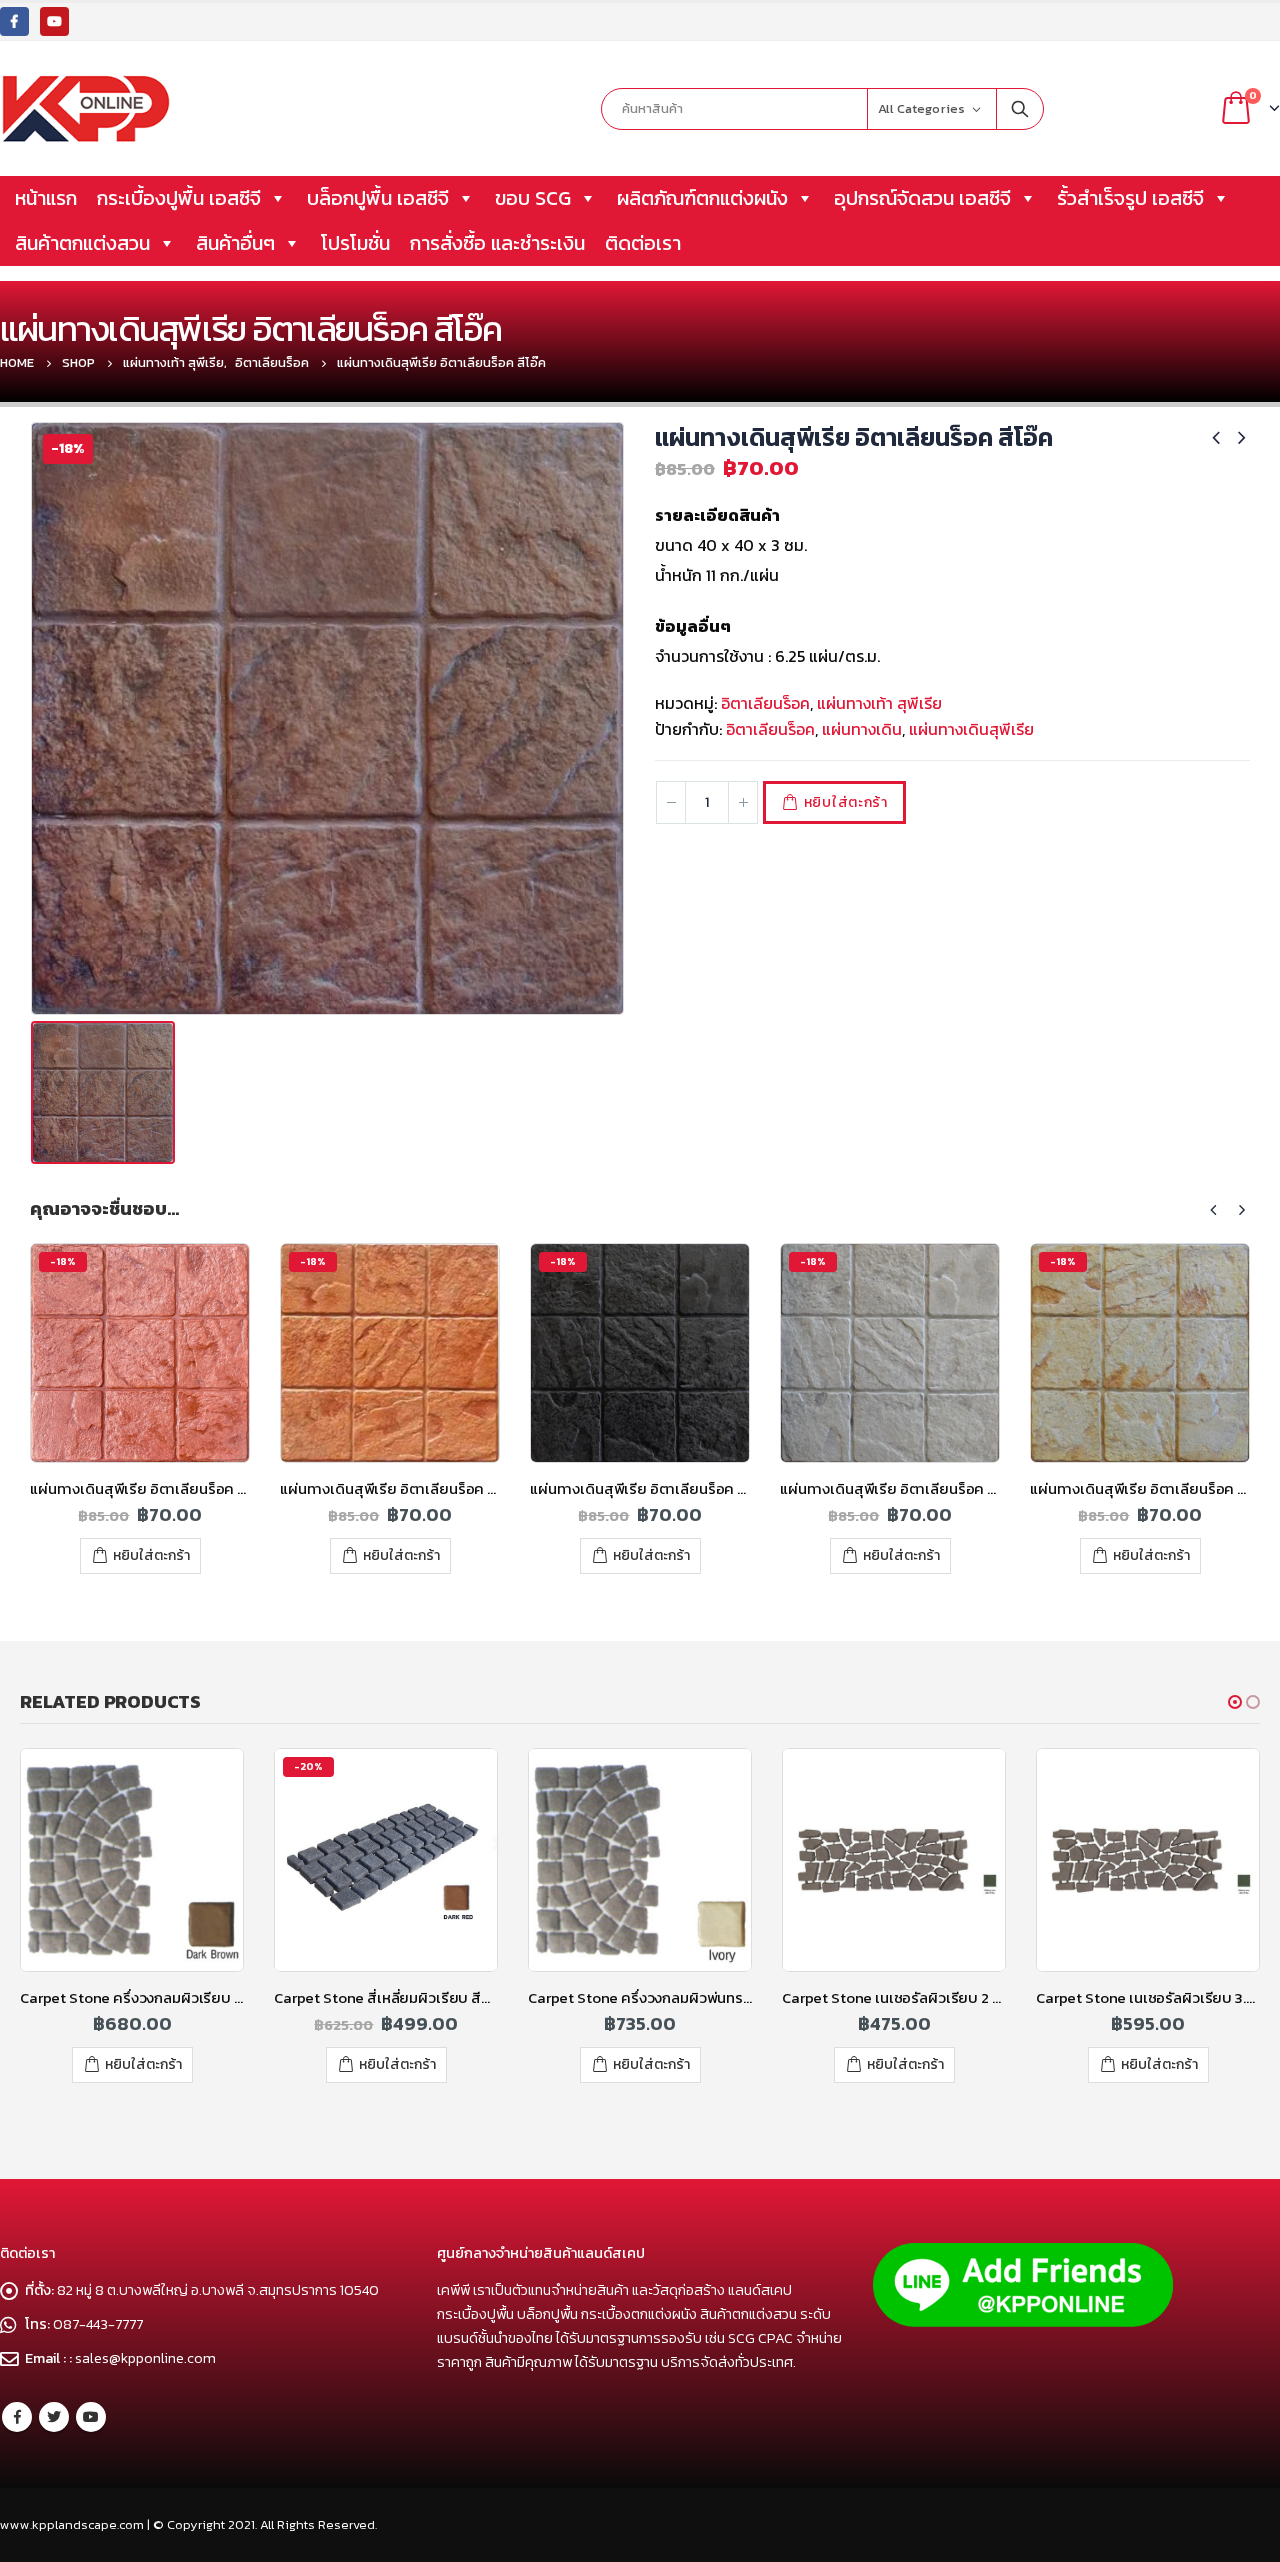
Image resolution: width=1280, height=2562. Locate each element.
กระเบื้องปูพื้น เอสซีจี (179, 198)
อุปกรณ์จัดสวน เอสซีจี (922, 198)
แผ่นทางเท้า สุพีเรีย (879, 703)
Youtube (91, 2417)
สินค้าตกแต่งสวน (82, 243)
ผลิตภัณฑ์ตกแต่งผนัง (702, 198)
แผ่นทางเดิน (862, 729)
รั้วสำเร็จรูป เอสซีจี (1130, 198)
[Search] (1020, 109)
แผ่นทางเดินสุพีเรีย (971, 729)
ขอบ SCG (533, 198)
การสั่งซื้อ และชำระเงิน (497, 243)
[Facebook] (14, 21)
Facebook (17, 2417)
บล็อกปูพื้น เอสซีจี (378, 198)
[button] (1235, 1702)
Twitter (54, 2417)
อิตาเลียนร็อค (765, 703)
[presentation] (1214, 1210)
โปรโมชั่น (355, 243)
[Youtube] (54, 21)
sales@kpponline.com (145, 2358)
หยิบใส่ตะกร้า (846, 802)
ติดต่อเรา (643, 243)
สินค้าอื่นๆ (235, 243)
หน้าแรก (46, 198)
